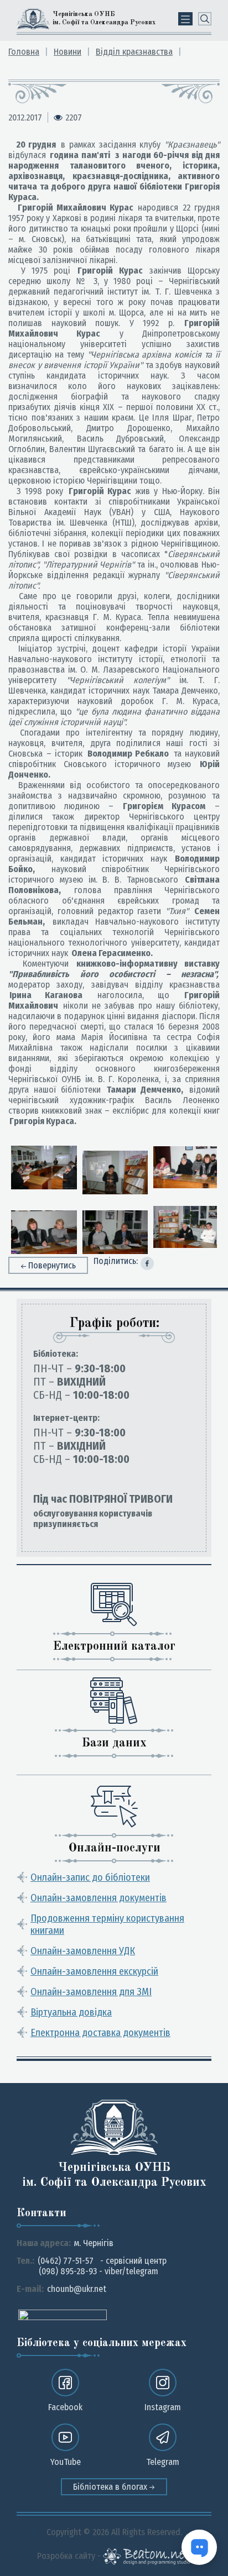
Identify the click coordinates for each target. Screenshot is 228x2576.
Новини (68, 52)
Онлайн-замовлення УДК (83, 1951)
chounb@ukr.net (77, 2289)
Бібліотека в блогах (111, 2487)
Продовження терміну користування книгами (107, 1924)
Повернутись (52, 1265)
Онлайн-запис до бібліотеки (90, 1877)
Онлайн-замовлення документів (99, 1898)
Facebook (65, 2407)
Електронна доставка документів (100, 2033)
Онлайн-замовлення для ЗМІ (91, 1992)
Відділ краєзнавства (134, 52)
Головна (24, 52)
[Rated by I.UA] (63, 2314)
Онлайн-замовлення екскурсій (94, 1971)
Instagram (163, 2407)
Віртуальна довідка (71, 2012)
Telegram (163, 2462)
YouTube (66, 2462)
